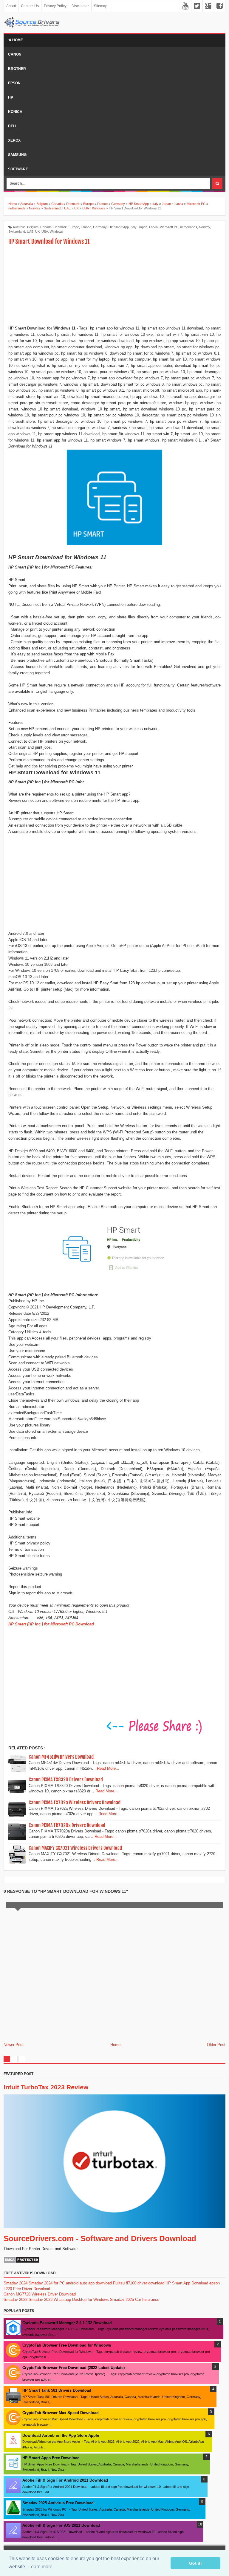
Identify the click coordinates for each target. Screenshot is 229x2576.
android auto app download (89, 2283)
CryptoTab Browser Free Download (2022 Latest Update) (74, 2368)
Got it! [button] (195, 2563)
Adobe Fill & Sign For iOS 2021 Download (61, 2525)
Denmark (60, 227)
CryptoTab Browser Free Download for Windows (67, 2345)
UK (37, 232)
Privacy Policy (55, 6)
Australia (19, 227)
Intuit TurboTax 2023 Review (46, 2087)
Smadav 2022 (16, 2300)
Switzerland (17, 232)
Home (17, 40)
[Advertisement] (114, 286)
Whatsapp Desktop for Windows (81, 2300)
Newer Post (14, 2045)
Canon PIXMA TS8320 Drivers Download (66, 1780)
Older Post (216, 2045)
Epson (14, 83)
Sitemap (101, 6)
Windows (56, 232)
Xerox (14, 140)
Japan (143, 227)
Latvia (153, 227)
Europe (74, 227)
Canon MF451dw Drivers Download (61, 1757)
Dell (13, 126)
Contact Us (30, 6)
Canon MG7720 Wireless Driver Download (40, 2294)
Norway (205, 227)
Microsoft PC (169, 227)
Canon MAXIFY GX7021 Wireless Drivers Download (75, 1848)
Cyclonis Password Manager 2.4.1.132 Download (67, 2323)
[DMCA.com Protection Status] (22, 2262)
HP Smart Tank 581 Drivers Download (57, 2390)
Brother (17, 69)
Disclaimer (80, 6)
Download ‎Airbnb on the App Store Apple (61, 2435)
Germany (100, 227)
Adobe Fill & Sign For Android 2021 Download (65, 2480)
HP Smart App (119, 227)
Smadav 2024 (16, 2283)
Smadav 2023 (41, 2300)
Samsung (17, 155)
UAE (30, 232)
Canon (15, 54)
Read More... (108, 1768)
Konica (15, 112)
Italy (134, 227)
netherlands (189, 227)
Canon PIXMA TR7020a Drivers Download (67, 1825)
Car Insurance (147, 2300)
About (11, 6)
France (86, 227)
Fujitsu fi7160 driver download (139, 2283)
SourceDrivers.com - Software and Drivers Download (100, 2238)
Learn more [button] (40, 2567)
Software (18, 169)
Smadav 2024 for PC (47, 2283)
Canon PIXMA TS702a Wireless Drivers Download (75, 1803)
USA (45, 232)
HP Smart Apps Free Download (51, 2458)
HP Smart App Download (187, 2283)
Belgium (33, 227)
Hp (11, 97)
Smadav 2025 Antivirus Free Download (58, 2503)
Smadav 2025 (122, 2300)
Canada (46, 227)
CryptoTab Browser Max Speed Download (61, 2413)
